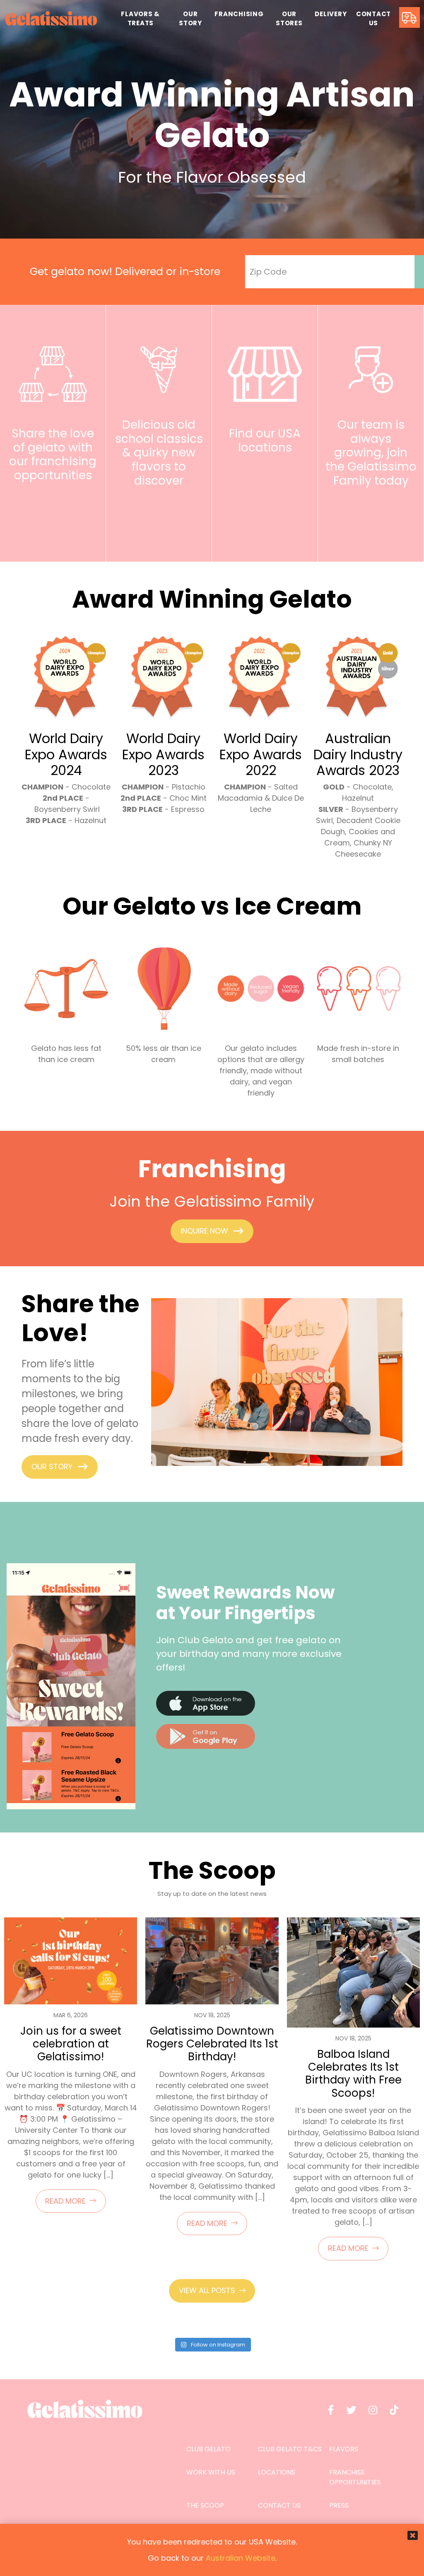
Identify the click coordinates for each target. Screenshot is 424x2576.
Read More (65, 2201)
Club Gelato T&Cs (290, 2449)
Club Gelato (208, 2449)
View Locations (260, 475)
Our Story (52, 1467)
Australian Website (241, 2558)
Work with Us (211, 2472)
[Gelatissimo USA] (51, 19)
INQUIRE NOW (204, 1231)
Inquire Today (48, 503)
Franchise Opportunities (355, 2477)
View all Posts (207, 2290)
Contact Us (279, 2505)
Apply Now (366, 508)
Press (339, 2505)
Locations (277, 2472)
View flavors (154, 508)
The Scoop (205, 2505)
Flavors (344, 2449)
